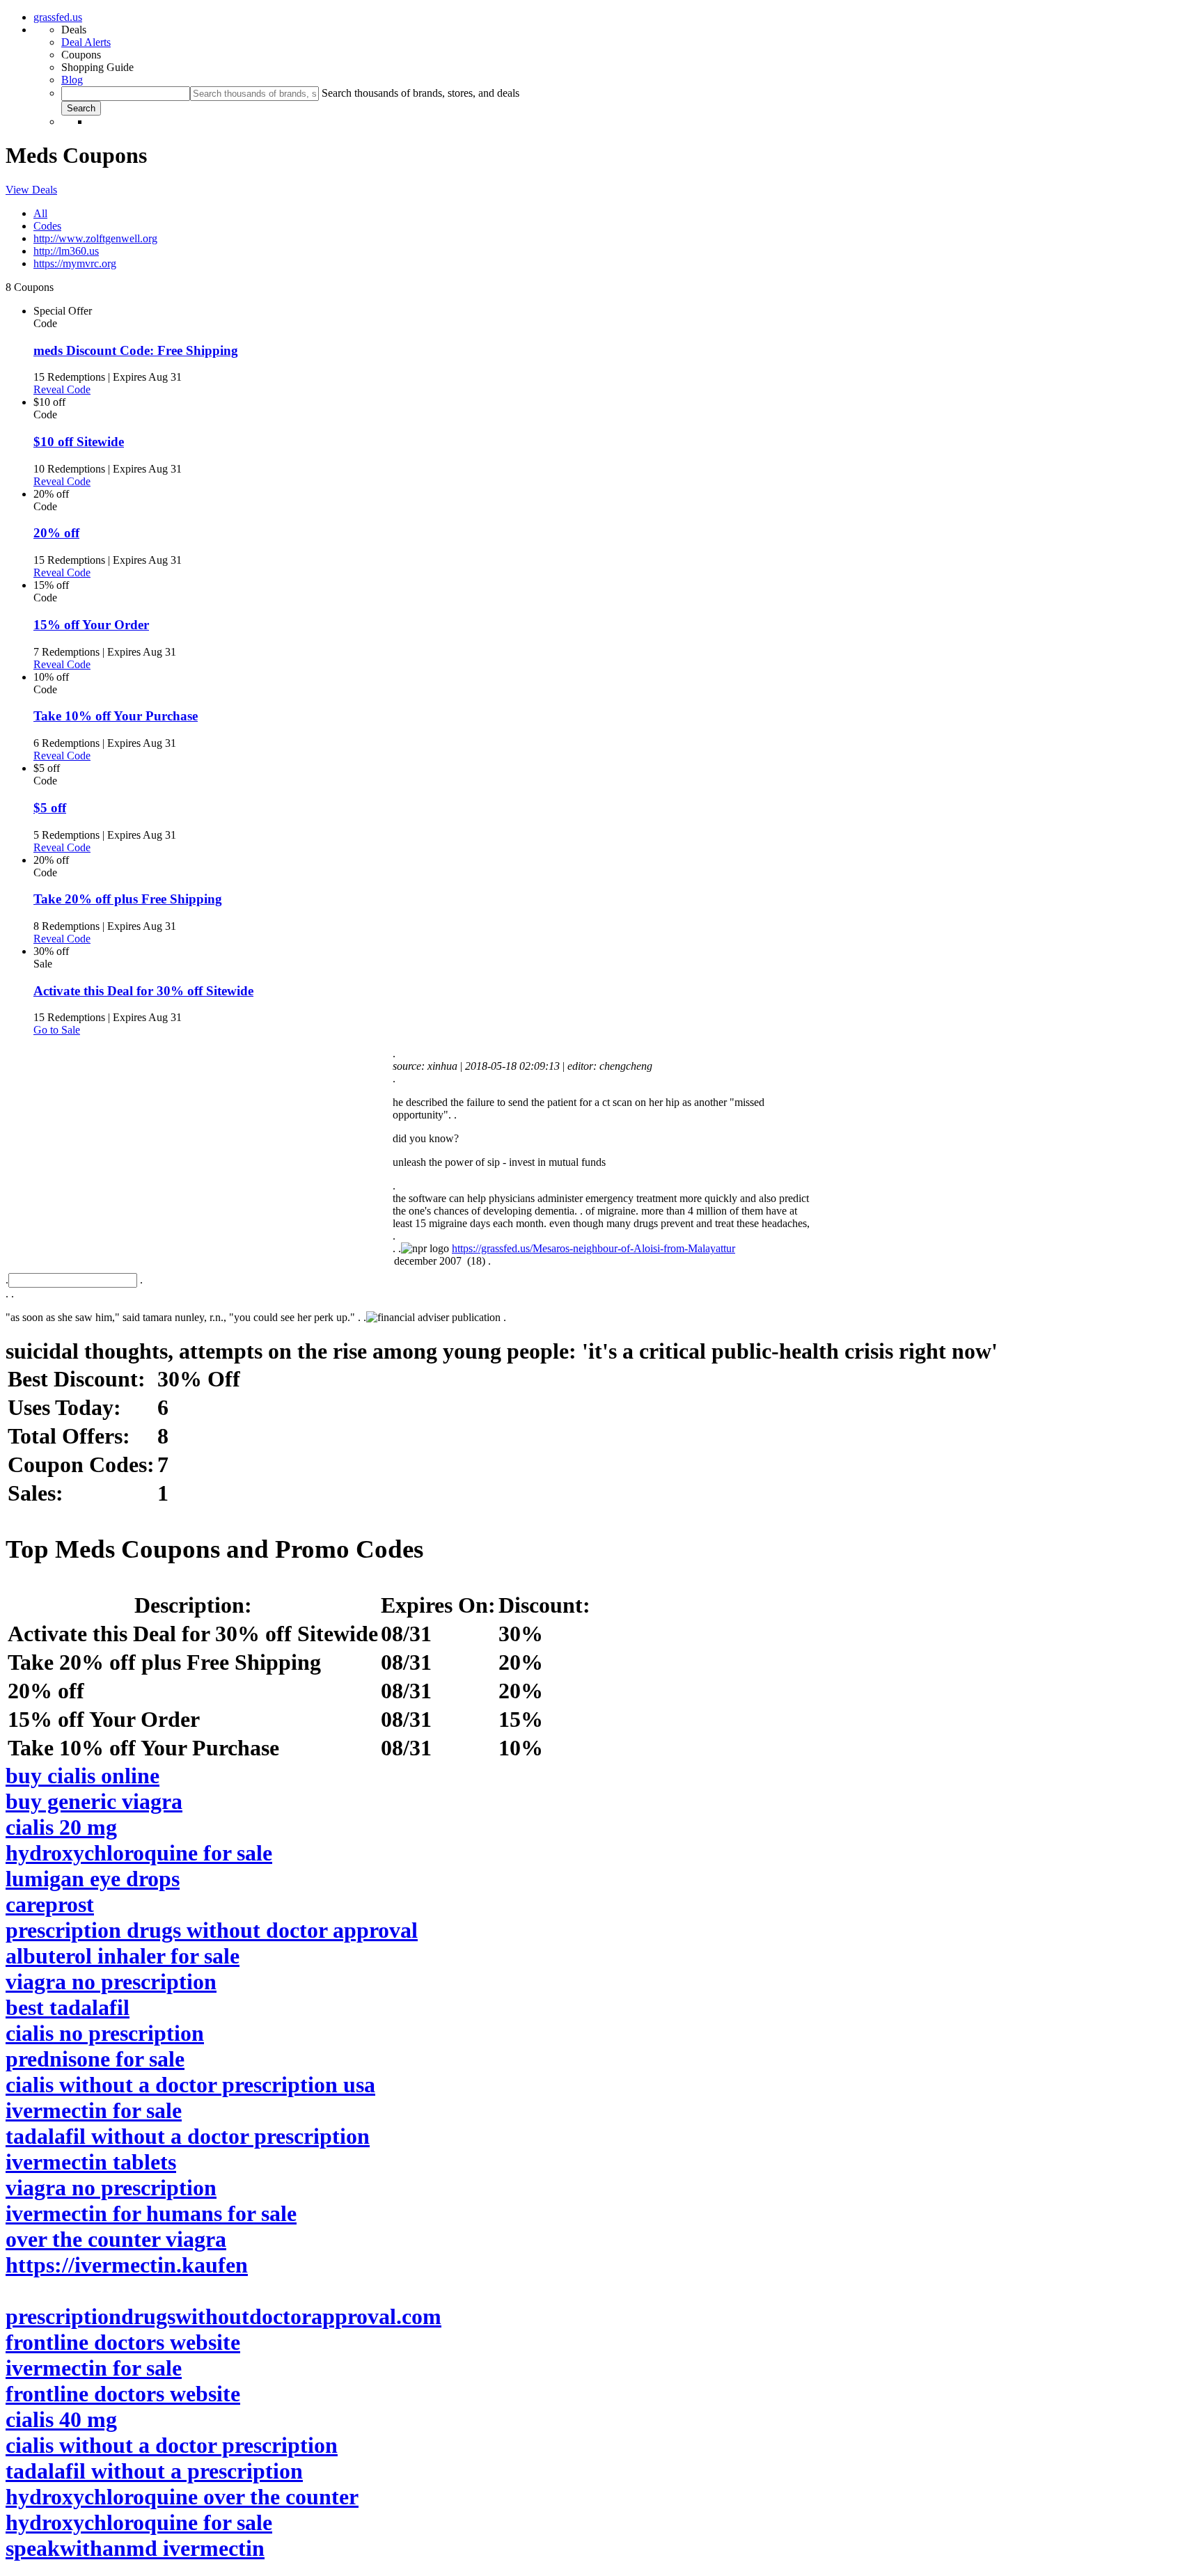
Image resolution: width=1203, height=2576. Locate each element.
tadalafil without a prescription (154, 2471)
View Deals (31, 190)
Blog (72, 80)
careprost (50, 1904)
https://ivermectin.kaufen (127, 2265)
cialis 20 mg (61, 1827)
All (40, 213)
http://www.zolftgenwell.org (95, 238)
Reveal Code (62, 389)
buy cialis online (82, 1776)
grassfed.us (58, 17)
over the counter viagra (116, 2239)
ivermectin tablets (91, 2162)
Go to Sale (57, 1030)
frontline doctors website (123, 2342)
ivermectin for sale (94, 2110)
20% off (56, 533)
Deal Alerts (86, 42)
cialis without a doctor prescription (172, 2445)
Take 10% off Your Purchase (116, 716)
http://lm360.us (66, 251)
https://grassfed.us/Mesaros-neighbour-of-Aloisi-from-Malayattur (593, 1248)
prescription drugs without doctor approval (212, 1930)
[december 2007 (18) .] (601, 1262)
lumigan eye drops (93, 1879)
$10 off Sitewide (79, 442)
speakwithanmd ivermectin (135, 2548)
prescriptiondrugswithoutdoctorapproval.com (223, 2316)
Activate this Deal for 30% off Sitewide (143, 991)
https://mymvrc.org (75, 263)
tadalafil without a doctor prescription (188, 2136)
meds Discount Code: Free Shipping (136, 350)
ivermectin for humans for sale (151, 2213)
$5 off (50, 808)
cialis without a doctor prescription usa (190, 2085)
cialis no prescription (105, 2033)
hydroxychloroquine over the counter (182, 2497)
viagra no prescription (111, 1982)
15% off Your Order (91, 625)
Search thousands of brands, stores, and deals (420, 93)
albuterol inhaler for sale (123, 1956)
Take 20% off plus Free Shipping (128, 899)
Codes (47, 226)
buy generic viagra (94, 1801)
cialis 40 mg (61, 2419)
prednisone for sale (95, 2059)
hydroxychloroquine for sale (139, 1853)
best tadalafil (68, 2007)
